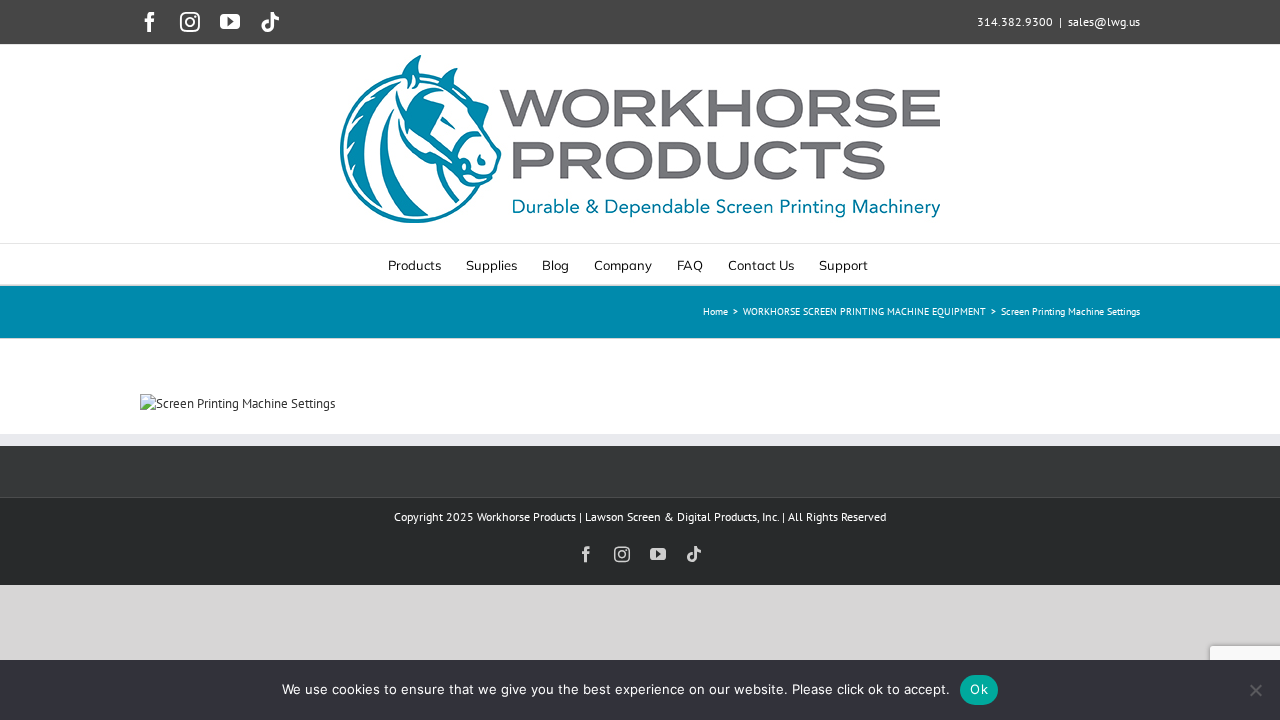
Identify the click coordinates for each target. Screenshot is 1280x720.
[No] (1255, 690)
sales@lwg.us (1104, 21)
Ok (979, 689)
